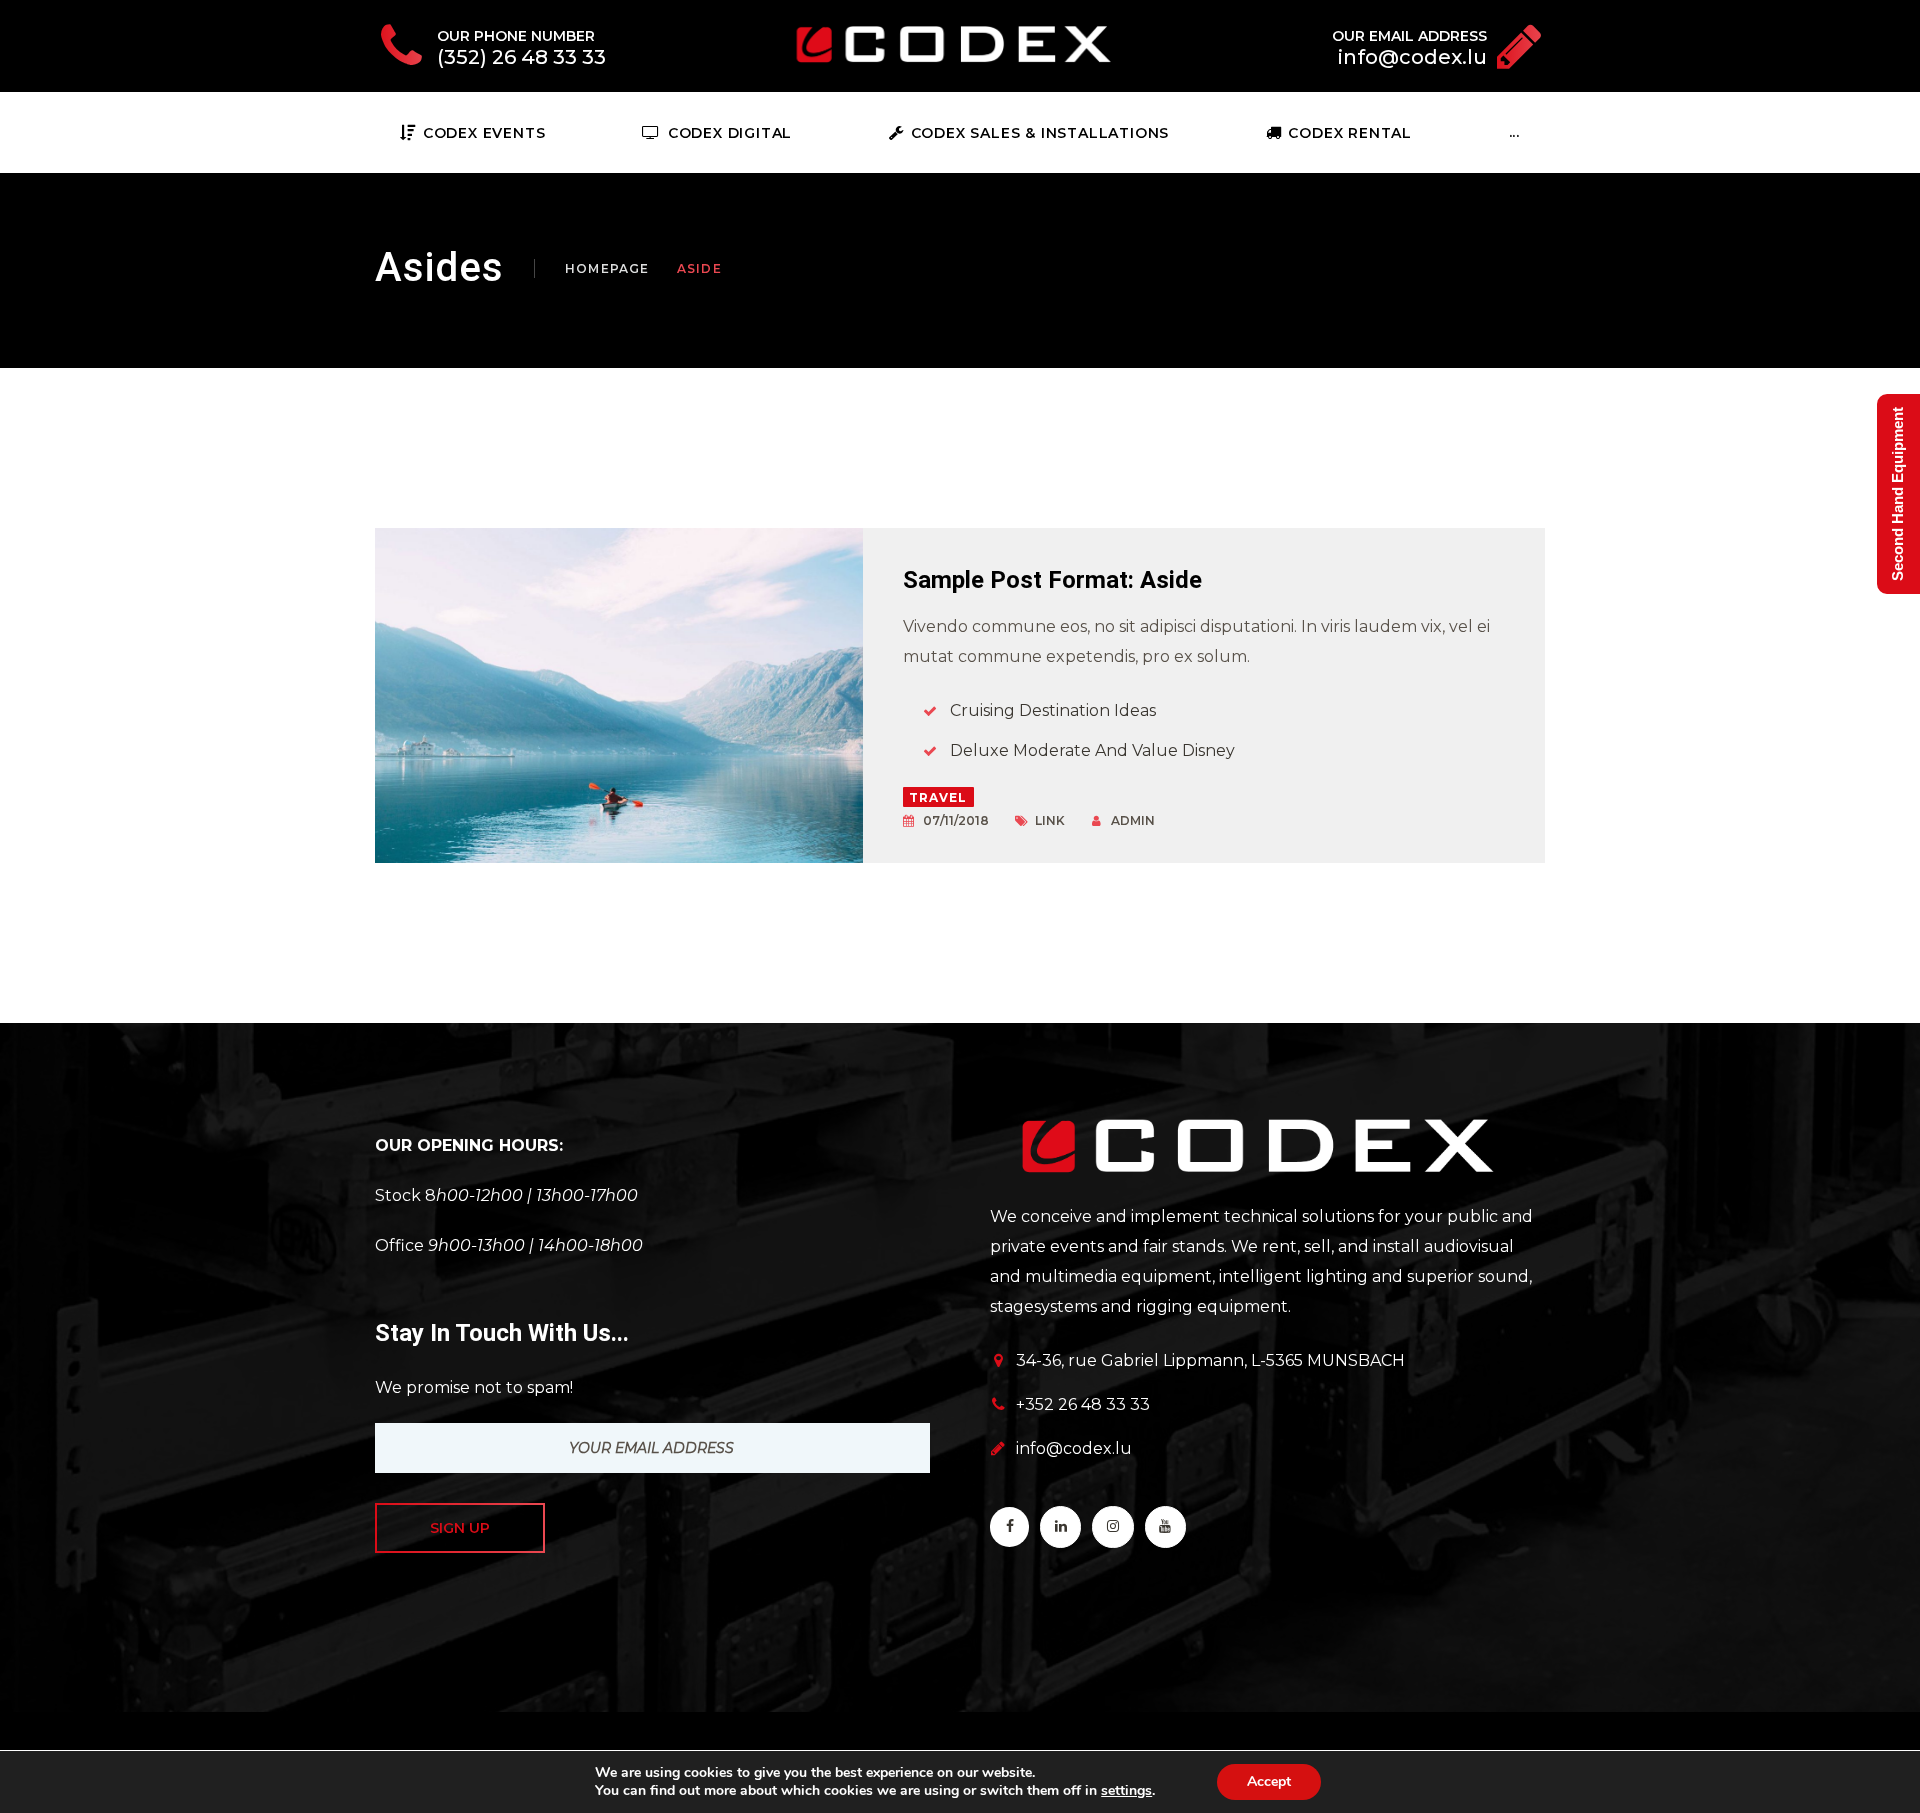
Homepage (607, 268)
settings (1126, 1791)
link (1050, 820)
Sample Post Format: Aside (1052, 580)
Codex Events (484, 133)
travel (938, 797)
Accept (1269, 1781)
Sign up (460, 1528)
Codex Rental (1350, 133)
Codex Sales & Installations (1040, 133)
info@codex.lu (1074, 1448)
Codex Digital (730, 133)
